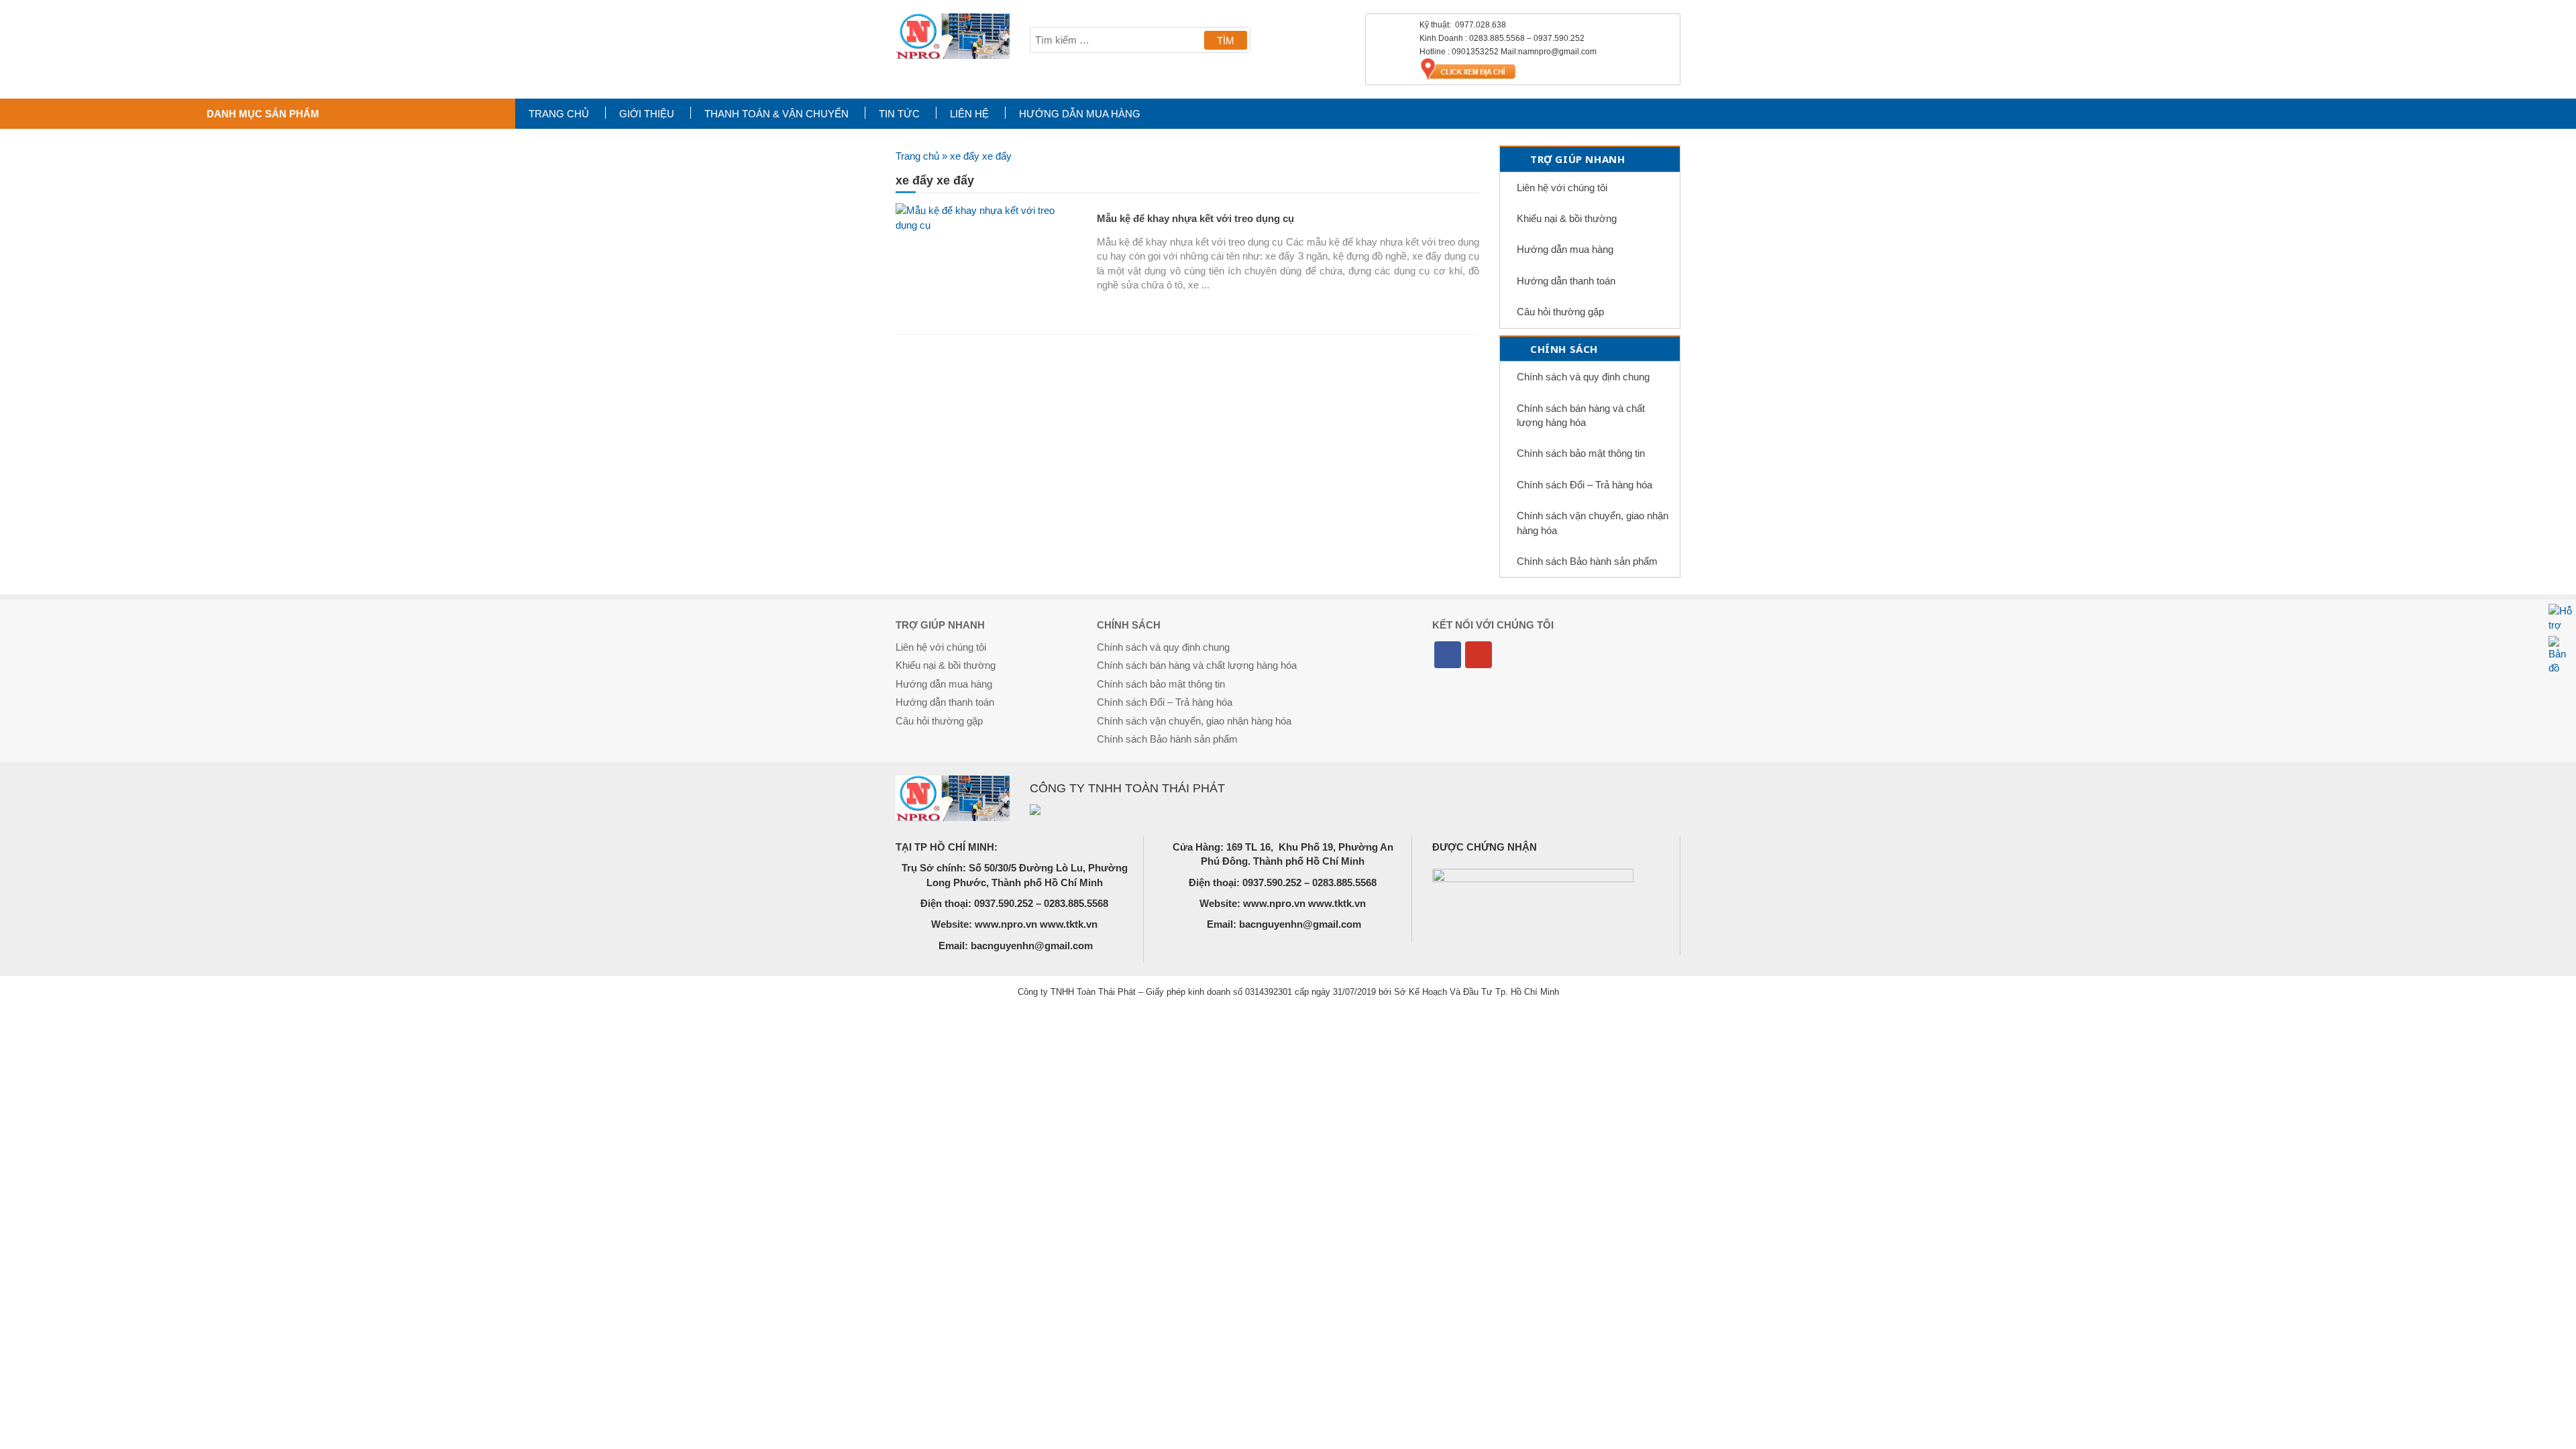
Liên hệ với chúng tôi (1562, 187)
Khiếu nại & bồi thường (1567, 218)
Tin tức (899, 114)
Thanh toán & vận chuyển (776, 114)
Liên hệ (969, 114)
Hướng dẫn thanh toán (1566, 281)
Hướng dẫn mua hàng (1080, 114)
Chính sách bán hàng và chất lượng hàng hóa (1581, 415)
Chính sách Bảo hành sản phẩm (1587, 561)
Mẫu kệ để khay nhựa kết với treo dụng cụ (1195, 218)
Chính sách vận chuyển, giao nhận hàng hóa (1593, 523)
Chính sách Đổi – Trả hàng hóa (1585, 485)
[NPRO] (953, 36)
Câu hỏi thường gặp (1560, 312)
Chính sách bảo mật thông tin (1581, 453)
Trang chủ (559, 114)
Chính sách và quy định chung (1583, 377)
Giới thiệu (647, 114)
